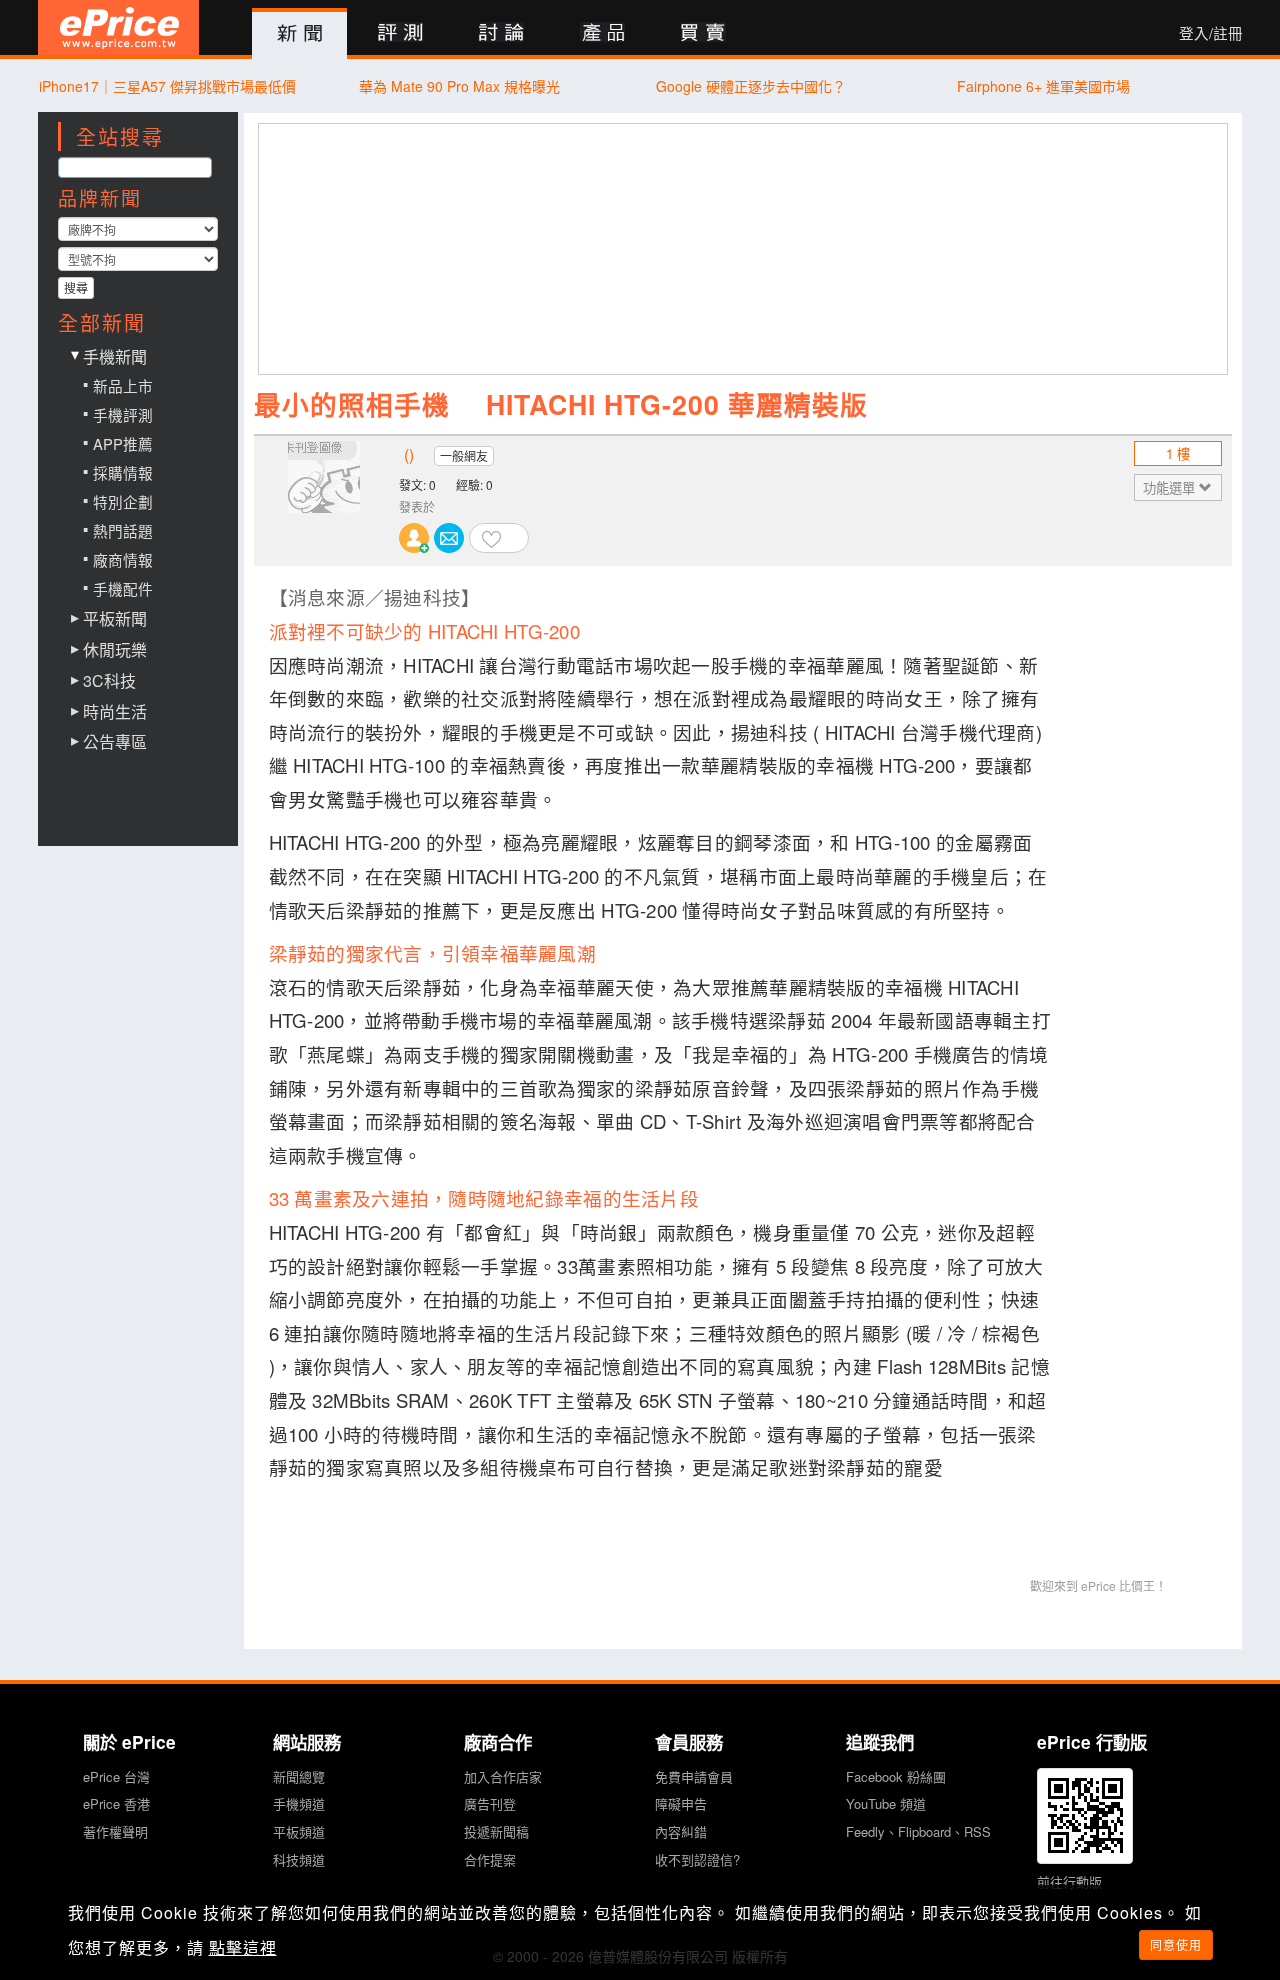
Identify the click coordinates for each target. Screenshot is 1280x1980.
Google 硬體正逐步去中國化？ (751, 86)
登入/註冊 (1211, 33)
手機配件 (123, 588)
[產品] (602, 33)
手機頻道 (299, 1803)
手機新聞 (115, 356)
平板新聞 (115, 619)
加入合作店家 (503, 1776)
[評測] (400, 33)
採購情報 (123, 472)
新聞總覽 (299, 1776)
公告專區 (115, 742)
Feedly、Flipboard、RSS (918, 1831)
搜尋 (76, 287)
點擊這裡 (243, 1947)
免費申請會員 (694, 1776)
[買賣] (703, 33)
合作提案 (490, 1859)
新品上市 (123, 385)
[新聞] (299, 34)
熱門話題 (123, 530)
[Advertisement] (744, 249)
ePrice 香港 (116, 1803)
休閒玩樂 (115, 650)
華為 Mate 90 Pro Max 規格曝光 (459, 86)
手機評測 (123, 414)
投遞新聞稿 (496, 1831)
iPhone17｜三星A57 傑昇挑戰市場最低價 (167, 86)
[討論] (501, 33)
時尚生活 (115, 712)
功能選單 (1171, 487)
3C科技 (109, 681)
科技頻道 (299, 1859)
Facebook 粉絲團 (896, 1776)
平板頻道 (299, 1831)
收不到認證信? (697, 1859)
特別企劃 (123, 501)
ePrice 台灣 (116, 1776)
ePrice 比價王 (118, 27)
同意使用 (1176, 1944)
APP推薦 (123, 443)
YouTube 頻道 (886, 1803)
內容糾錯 (681, 1831)
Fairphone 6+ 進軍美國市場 (1043, 86)
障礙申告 (681, 1803)
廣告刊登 (490, 1803)
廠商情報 (123, 559)
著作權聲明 (115, 1831)
